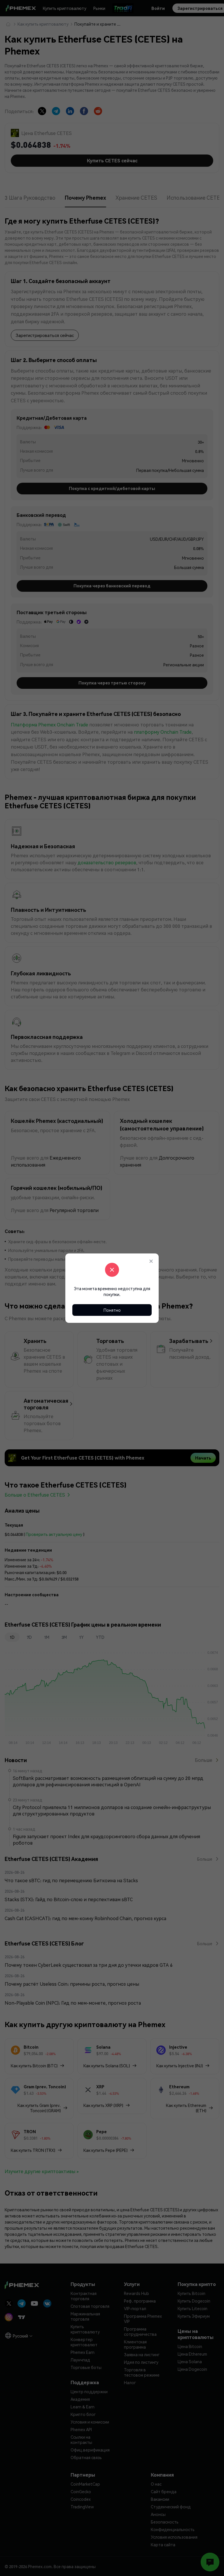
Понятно (112, 1310)
